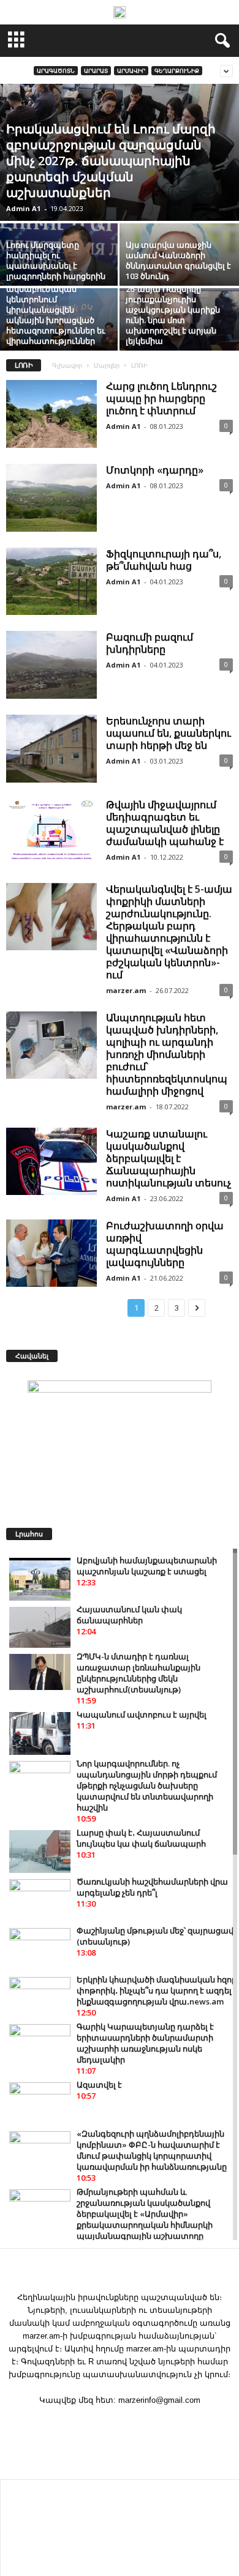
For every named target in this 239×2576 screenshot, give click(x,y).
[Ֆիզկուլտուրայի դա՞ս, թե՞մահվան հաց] (51, 582)
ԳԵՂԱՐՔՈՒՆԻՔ (177, 71)
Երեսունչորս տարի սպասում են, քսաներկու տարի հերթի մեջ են (169, 733)
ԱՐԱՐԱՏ (96, 71)
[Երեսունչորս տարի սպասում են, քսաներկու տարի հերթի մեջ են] (51, 749)
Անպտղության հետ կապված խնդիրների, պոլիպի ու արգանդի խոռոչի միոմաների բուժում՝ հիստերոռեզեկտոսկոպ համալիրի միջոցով (167, 1054)
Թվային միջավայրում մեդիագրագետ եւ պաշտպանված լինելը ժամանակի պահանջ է (165, 823)
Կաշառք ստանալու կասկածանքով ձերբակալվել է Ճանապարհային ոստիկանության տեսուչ (169, 1158)
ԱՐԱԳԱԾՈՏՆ (56, 71)
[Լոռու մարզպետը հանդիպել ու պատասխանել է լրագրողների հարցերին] (60, 268)
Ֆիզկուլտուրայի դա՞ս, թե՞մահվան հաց (164, 560)
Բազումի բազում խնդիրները (150, 643)
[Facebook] (120, 2424)
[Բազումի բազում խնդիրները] (51, 665)
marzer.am (126, 990)
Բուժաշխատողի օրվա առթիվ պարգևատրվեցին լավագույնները (165, 1244)
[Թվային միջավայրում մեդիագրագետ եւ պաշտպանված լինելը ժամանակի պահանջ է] (51, 833)
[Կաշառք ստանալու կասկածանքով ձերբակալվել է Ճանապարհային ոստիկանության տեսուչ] (51, 1162)
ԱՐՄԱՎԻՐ (131, 71)
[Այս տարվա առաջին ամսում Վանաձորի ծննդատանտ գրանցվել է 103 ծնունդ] (179, 268)
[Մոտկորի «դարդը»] (51, 498)
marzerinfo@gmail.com (159, 2400)
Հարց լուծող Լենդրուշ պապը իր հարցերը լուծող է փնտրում (161, 398)
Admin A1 (23, 208)
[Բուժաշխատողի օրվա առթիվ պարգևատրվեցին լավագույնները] (51, 1253)
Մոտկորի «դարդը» (155, 470)
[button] (220, 41)
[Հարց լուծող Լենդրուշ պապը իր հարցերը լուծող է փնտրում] (51, 414)
